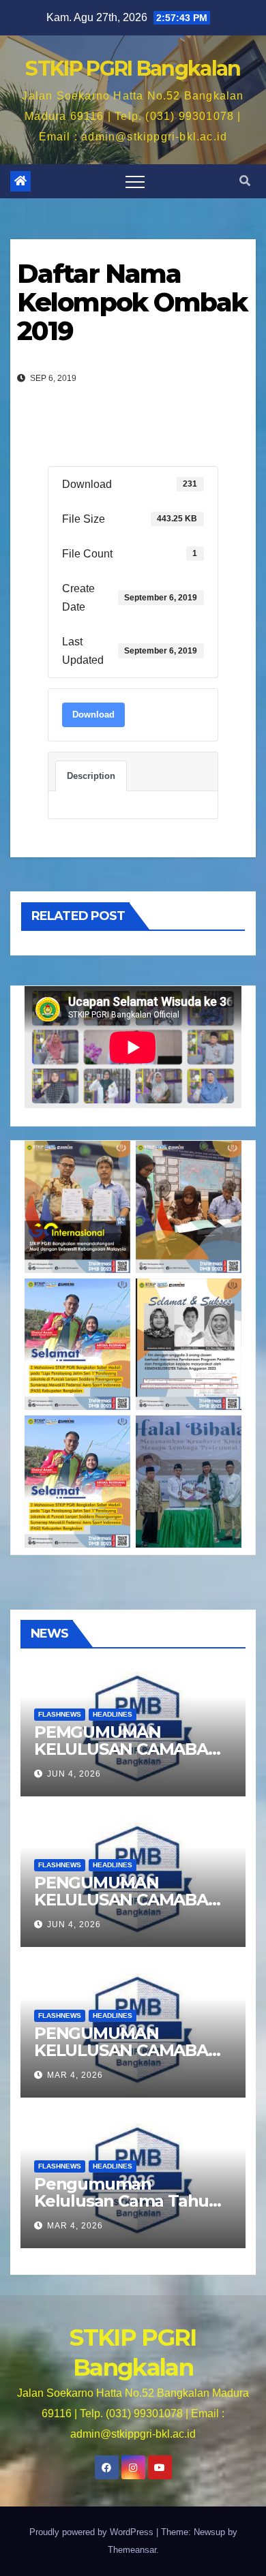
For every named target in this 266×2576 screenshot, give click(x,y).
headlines (113, 1714)
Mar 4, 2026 (75, 2075)
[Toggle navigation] (135, 181)
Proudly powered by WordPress (93, 2532)
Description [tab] (91, 776)
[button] (245, 181)
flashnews (60, 1714)
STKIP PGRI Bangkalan (133, 68)
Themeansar (132, 2550)
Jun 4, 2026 (74, 1774)
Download (93, 715)
